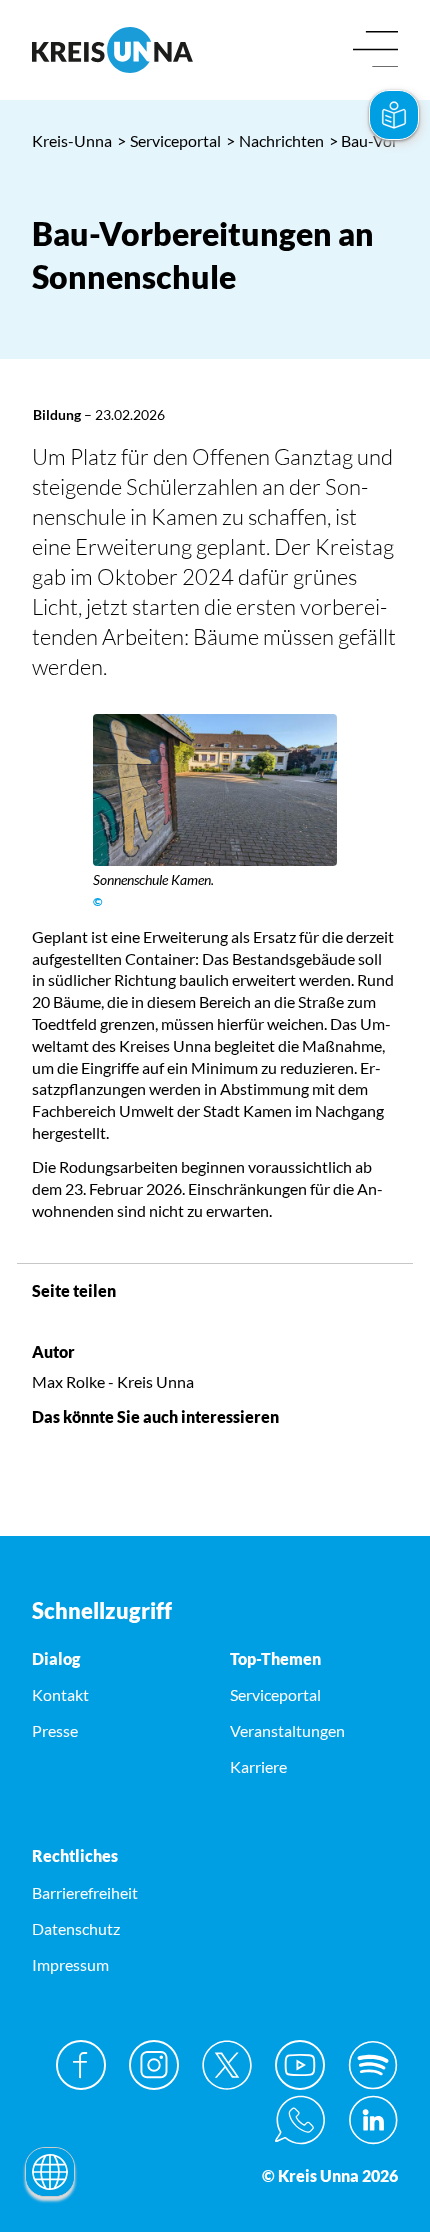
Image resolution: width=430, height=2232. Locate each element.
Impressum (70, 1964)
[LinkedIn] (373, 2120)
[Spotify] (373, 2065)
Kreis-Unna (72, 140)
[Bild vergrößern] (215, 790)
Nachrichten (275, 140)
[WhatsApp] (300, 2120)
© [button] (98, 901)
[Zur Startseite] (116, 50)
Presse (55, 1730)
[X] (227, 2065)
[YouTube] (300, 2065)
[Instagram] (154, 2065)
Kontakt (60, 1694)
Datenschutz (76, 1928)
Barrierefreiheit (85, 1892)
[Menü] (375, 50)
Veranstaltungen (287, 1730)
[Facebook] (81, 2065)
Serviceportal (169, 140)
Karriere (258, 1766)
